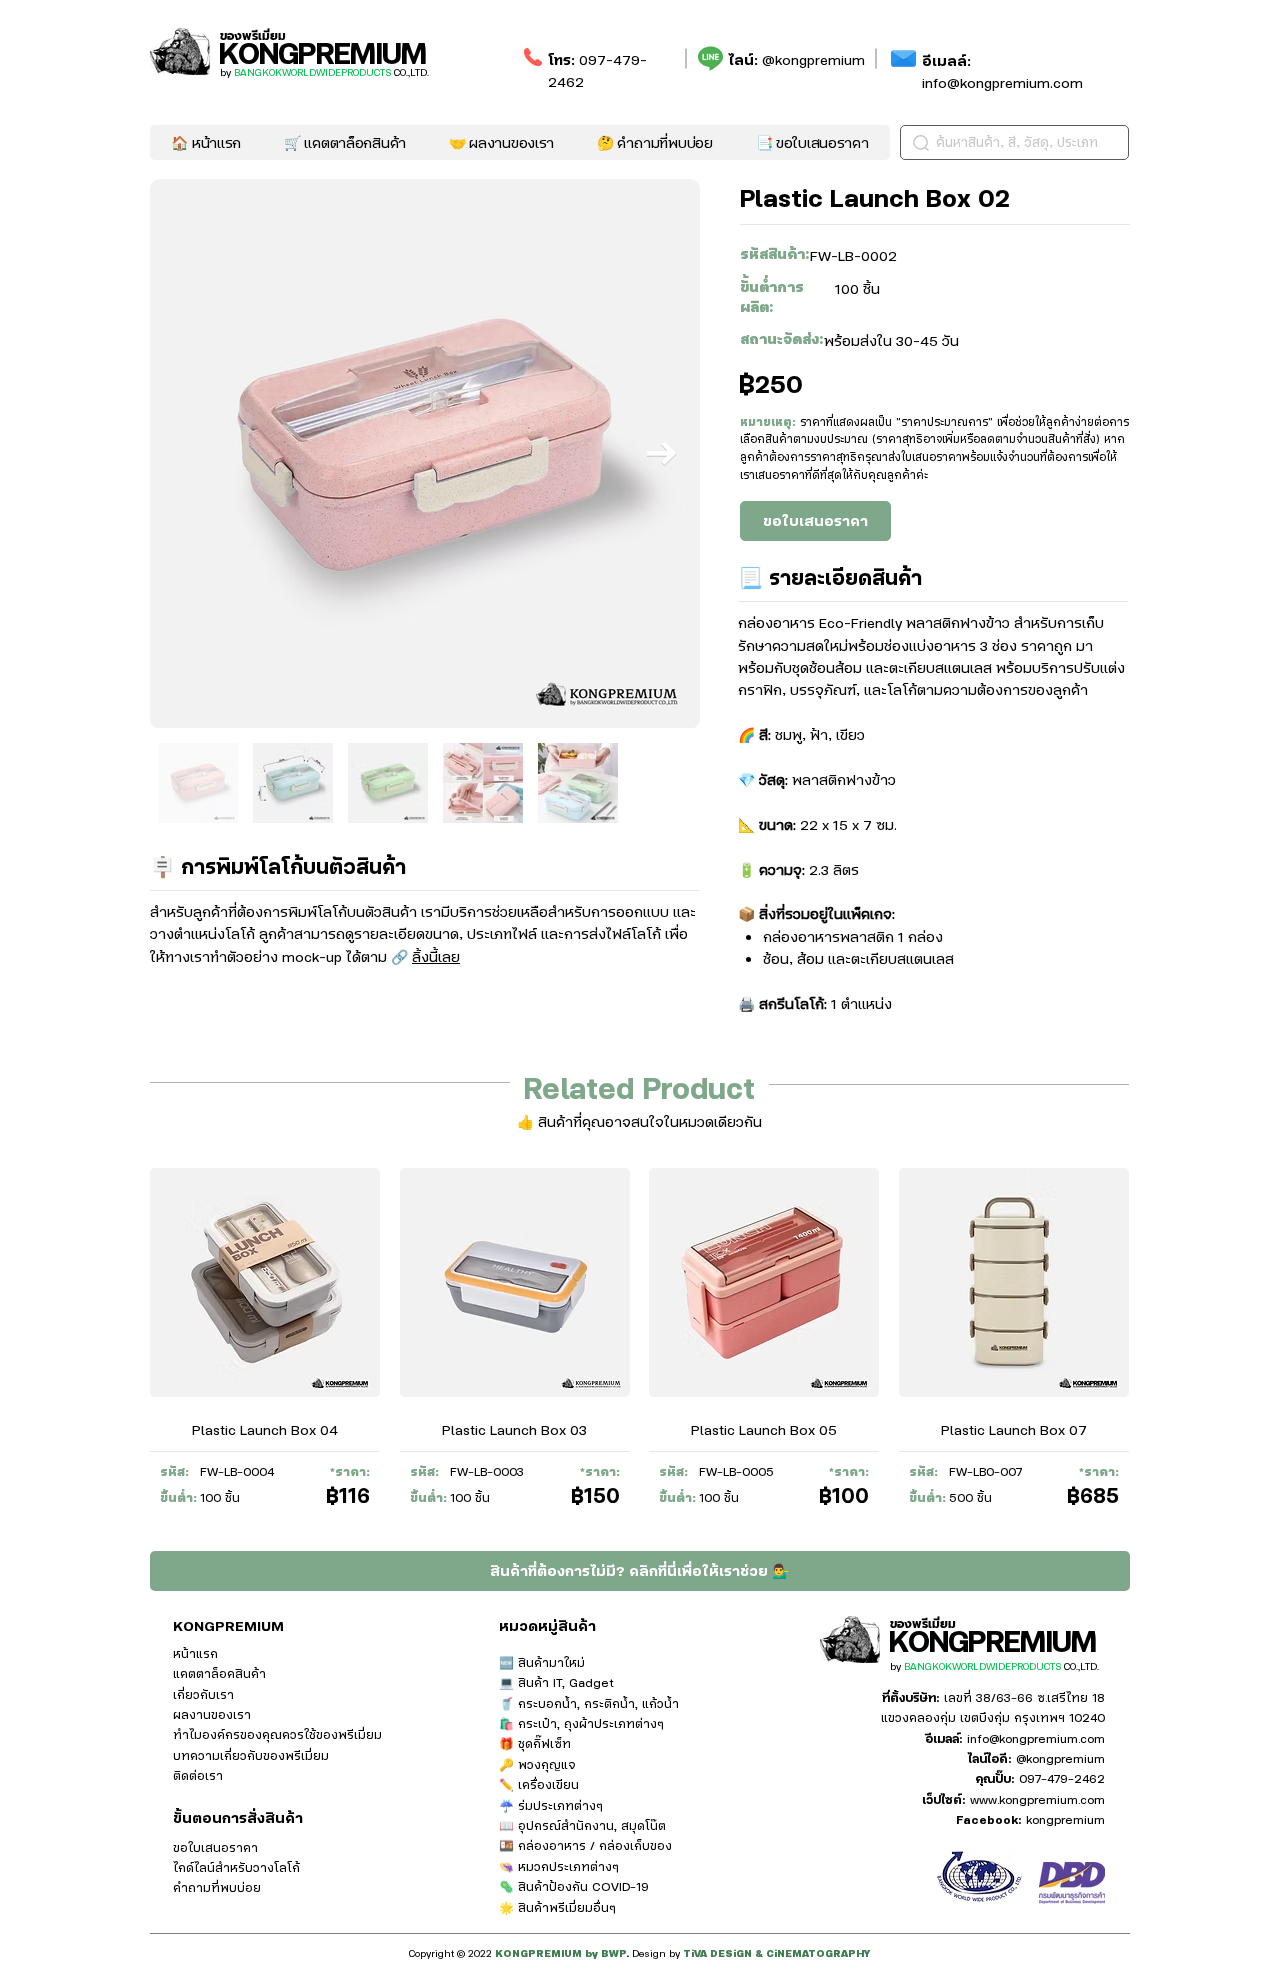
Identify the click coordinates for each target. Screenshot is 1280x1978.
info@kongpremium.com (1002, 71)
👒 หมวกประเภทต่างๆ (559, 1866)
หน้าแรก (195, 1653)
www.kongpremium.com (1037, 1799)
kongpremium (1065, 1819)
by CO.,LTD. (324, 71)
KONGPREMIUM (322, 51)
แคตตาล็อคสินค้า (219, 1673)
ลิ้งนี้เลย (436, 956)
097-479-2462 (1062, 1778)
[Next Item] (662, 453)
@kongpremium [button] (813, 59)
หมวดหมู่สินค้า (547, 1625)
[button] (812, 142)
